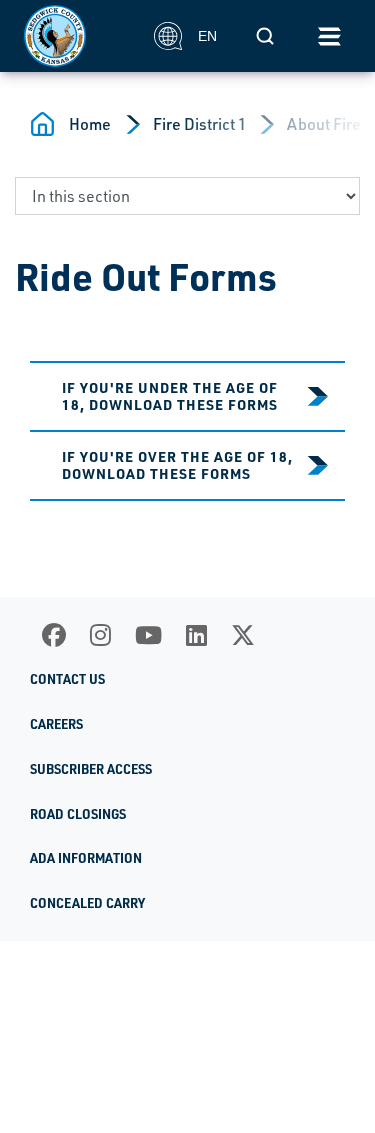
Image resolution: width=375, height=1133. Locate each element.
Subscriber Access (91, 769)
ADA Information (86, 858)
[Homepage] (78, 36)
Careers (56, 724)
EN (207, 36)
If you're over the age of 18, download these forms (177, 465)
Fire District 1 (200, 124)
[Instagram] (100, 635)
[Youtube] (148, 635)
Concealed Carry (87, 903)
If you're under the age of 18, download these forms (170, 396)
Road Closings (78, 814)
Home (90, 124)
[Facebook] (54, 635)
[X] (243, 635)
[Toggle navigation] (329, 36)
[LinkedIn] (196, 635)
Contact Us (67, 679)
